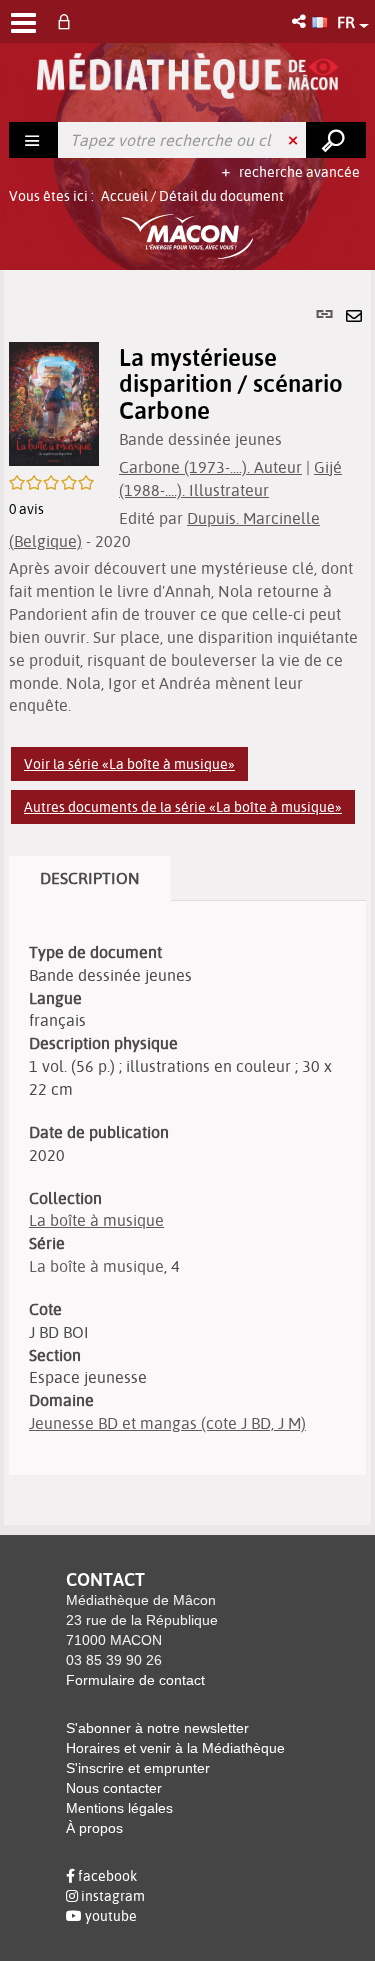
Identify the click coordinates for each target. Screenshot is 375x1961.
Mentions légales (119, 1808)
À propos (94, 1828)
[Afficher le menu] (23, 23)
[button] (300, 21)
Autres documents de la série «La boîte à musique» (183, 807)
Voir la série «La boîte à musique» (129, 764)
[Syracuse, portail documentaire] (187, 76)
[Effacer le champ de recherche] (295, 140)
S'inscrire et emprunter (138, 1768)
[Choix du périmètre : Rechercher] (34, 140)
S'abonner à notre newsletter (157, 1728)
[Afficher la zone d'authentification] (68, 21)
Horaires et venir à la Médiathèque (175, 1748)
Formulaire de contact (135, 1680)
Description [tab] (90, 878)
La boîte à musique (96, 1220)
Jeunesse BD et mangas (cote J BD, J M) (167, 1423)
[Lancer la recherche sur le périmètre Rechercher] (336, 140)
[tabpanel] (187, 897)
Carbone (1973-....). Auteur (210, 467)
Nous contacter (114, 1788)
